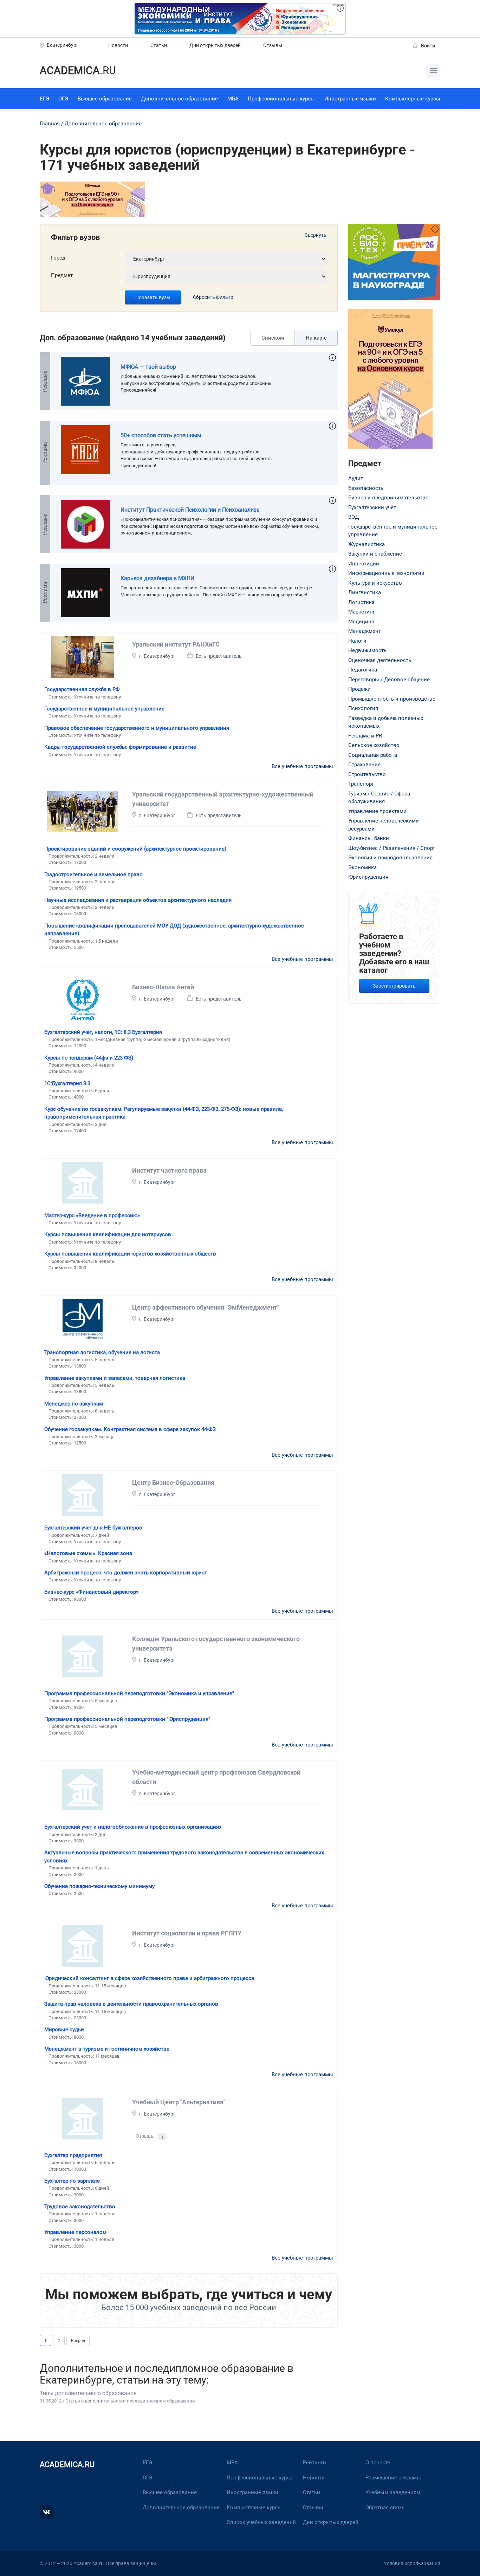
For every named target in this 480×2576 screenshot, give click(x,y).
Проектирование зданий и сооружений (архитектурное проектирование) (135, 849)
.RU (78, 70)
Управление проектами (377, 811)
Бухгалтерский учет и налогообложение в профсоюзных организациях (133, 1827)
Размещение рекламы (393, 2478)
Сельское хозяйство (374, 745)
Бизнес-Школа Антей (163, 987)
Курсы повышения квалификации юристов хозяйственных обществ (130, 1254)
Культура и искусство (375, 583)
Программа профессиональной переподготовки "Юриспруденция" (127, 1719)
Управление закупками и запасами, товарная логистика (115, 1378)
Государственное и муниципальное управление (104, 709)
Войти (428, 46)
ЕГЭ (44, 99)
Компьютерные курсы (413, 99)
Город (58, 258)
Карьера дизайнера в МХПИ (157, 578)
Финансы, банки (369, 838)
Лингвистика (365, 592)
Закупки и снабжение (375, 554)
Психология (363, 708)
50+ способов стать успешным (161, 435)
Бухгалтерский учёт (372, 507)
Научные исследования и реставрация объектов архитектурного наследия (138, 900)
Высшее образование (105, 99)
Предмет (62, 275)
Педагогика (363, 670)
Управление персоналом (75, 2232)
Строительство (367, 774)
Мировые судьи (64, 2030)
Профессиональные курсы (281, 99)
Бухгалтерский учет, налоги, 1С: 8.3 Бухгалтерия (103, 1032)
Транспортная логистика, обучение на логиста (102, 1352)
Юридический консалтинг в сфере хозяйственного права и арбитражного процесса (149, 1978)
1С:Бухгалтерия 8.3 (67, 1083)
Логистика (361, 602)
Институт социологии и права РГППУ (187, 1933)
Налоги (357, 641)
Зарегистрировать (394, 986)
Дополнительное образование (179, 99)
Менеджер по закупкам (74, 1404)
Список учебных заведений (261, 2522)
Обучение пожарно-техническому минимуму (99, 1886)
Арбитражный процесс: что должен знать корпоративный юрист (126, 1573)
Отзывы (273, 45)
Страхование (364, 765)
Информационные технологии (386, 573)
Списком (273, 338)
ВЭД (353, 517)
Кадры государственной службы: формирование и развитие (120, 747)
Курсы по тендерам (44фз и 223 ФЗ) (89, 1058)
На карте (316, 338)
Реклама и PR (365, 736)
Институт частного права (169, 1170)
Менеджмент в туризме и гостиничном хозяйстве (107, 2049)
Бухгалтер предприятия (73, 2155)
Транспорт (361, 784)
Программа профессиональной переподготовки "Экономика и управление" (139, 1693)
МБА (233, 99)
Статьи (159, 45)
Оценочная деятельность (380, 660)
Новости (118, 45)
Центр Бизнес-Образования (173, 1483)
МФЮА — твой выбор (148, 367)
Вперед (78, 2341)
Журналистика (367, 544)
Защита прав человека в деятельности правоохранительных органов (131, 2004)
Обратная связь (385, 2508)
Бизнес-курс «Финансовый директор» (91, 1592)
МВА (232, 2463)
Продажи (359, 689)
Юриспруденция (368, 877)
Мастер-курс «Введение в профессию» (92, 1215)
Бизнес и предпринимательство (388, 498)
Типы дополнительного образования (88, 2393)
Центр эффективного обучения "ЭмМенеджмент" (206, 1307)
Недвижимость (367, 650)
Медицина (361, 622)
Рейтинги (314, 2463)
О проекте (378, 2463)
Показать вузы (153, 297)
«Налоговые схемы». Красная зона (88, 1553)
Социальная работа (373, 755)
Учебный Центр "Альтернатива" (179, 2102)
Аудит (356, 478)
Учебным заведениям (393, 2492)
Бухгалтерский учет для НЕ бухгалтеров (93, 1528)
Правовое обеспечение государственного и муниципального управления (137, 728)
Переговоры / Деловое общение (389, 680)
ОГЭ (63, 99)
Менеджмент (365, 631)
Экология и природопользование (390, 858)
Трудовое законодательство (80, 2207)
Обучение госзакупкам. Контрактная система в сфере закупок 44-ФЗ (130, 1429)
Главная (50, 124)
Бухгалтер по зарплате (72, 2181)
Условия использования (412, 2563)
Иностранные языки (350, 99)
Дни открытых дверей (215, 45)
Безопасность (366, 488)
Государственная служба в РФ (82, 689)
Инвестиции (364, 564)
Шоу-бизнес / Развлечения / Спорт (392, 848)
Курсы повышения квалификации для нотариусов (108, 1234)
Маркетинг (362, 612)
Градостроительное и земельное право (93, 874)
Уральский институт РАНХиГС (176, 644)
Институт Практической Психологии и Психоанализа (190, 510)
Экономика (362, 867)
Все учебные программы (302, 766)
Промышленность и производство (392, 699)
